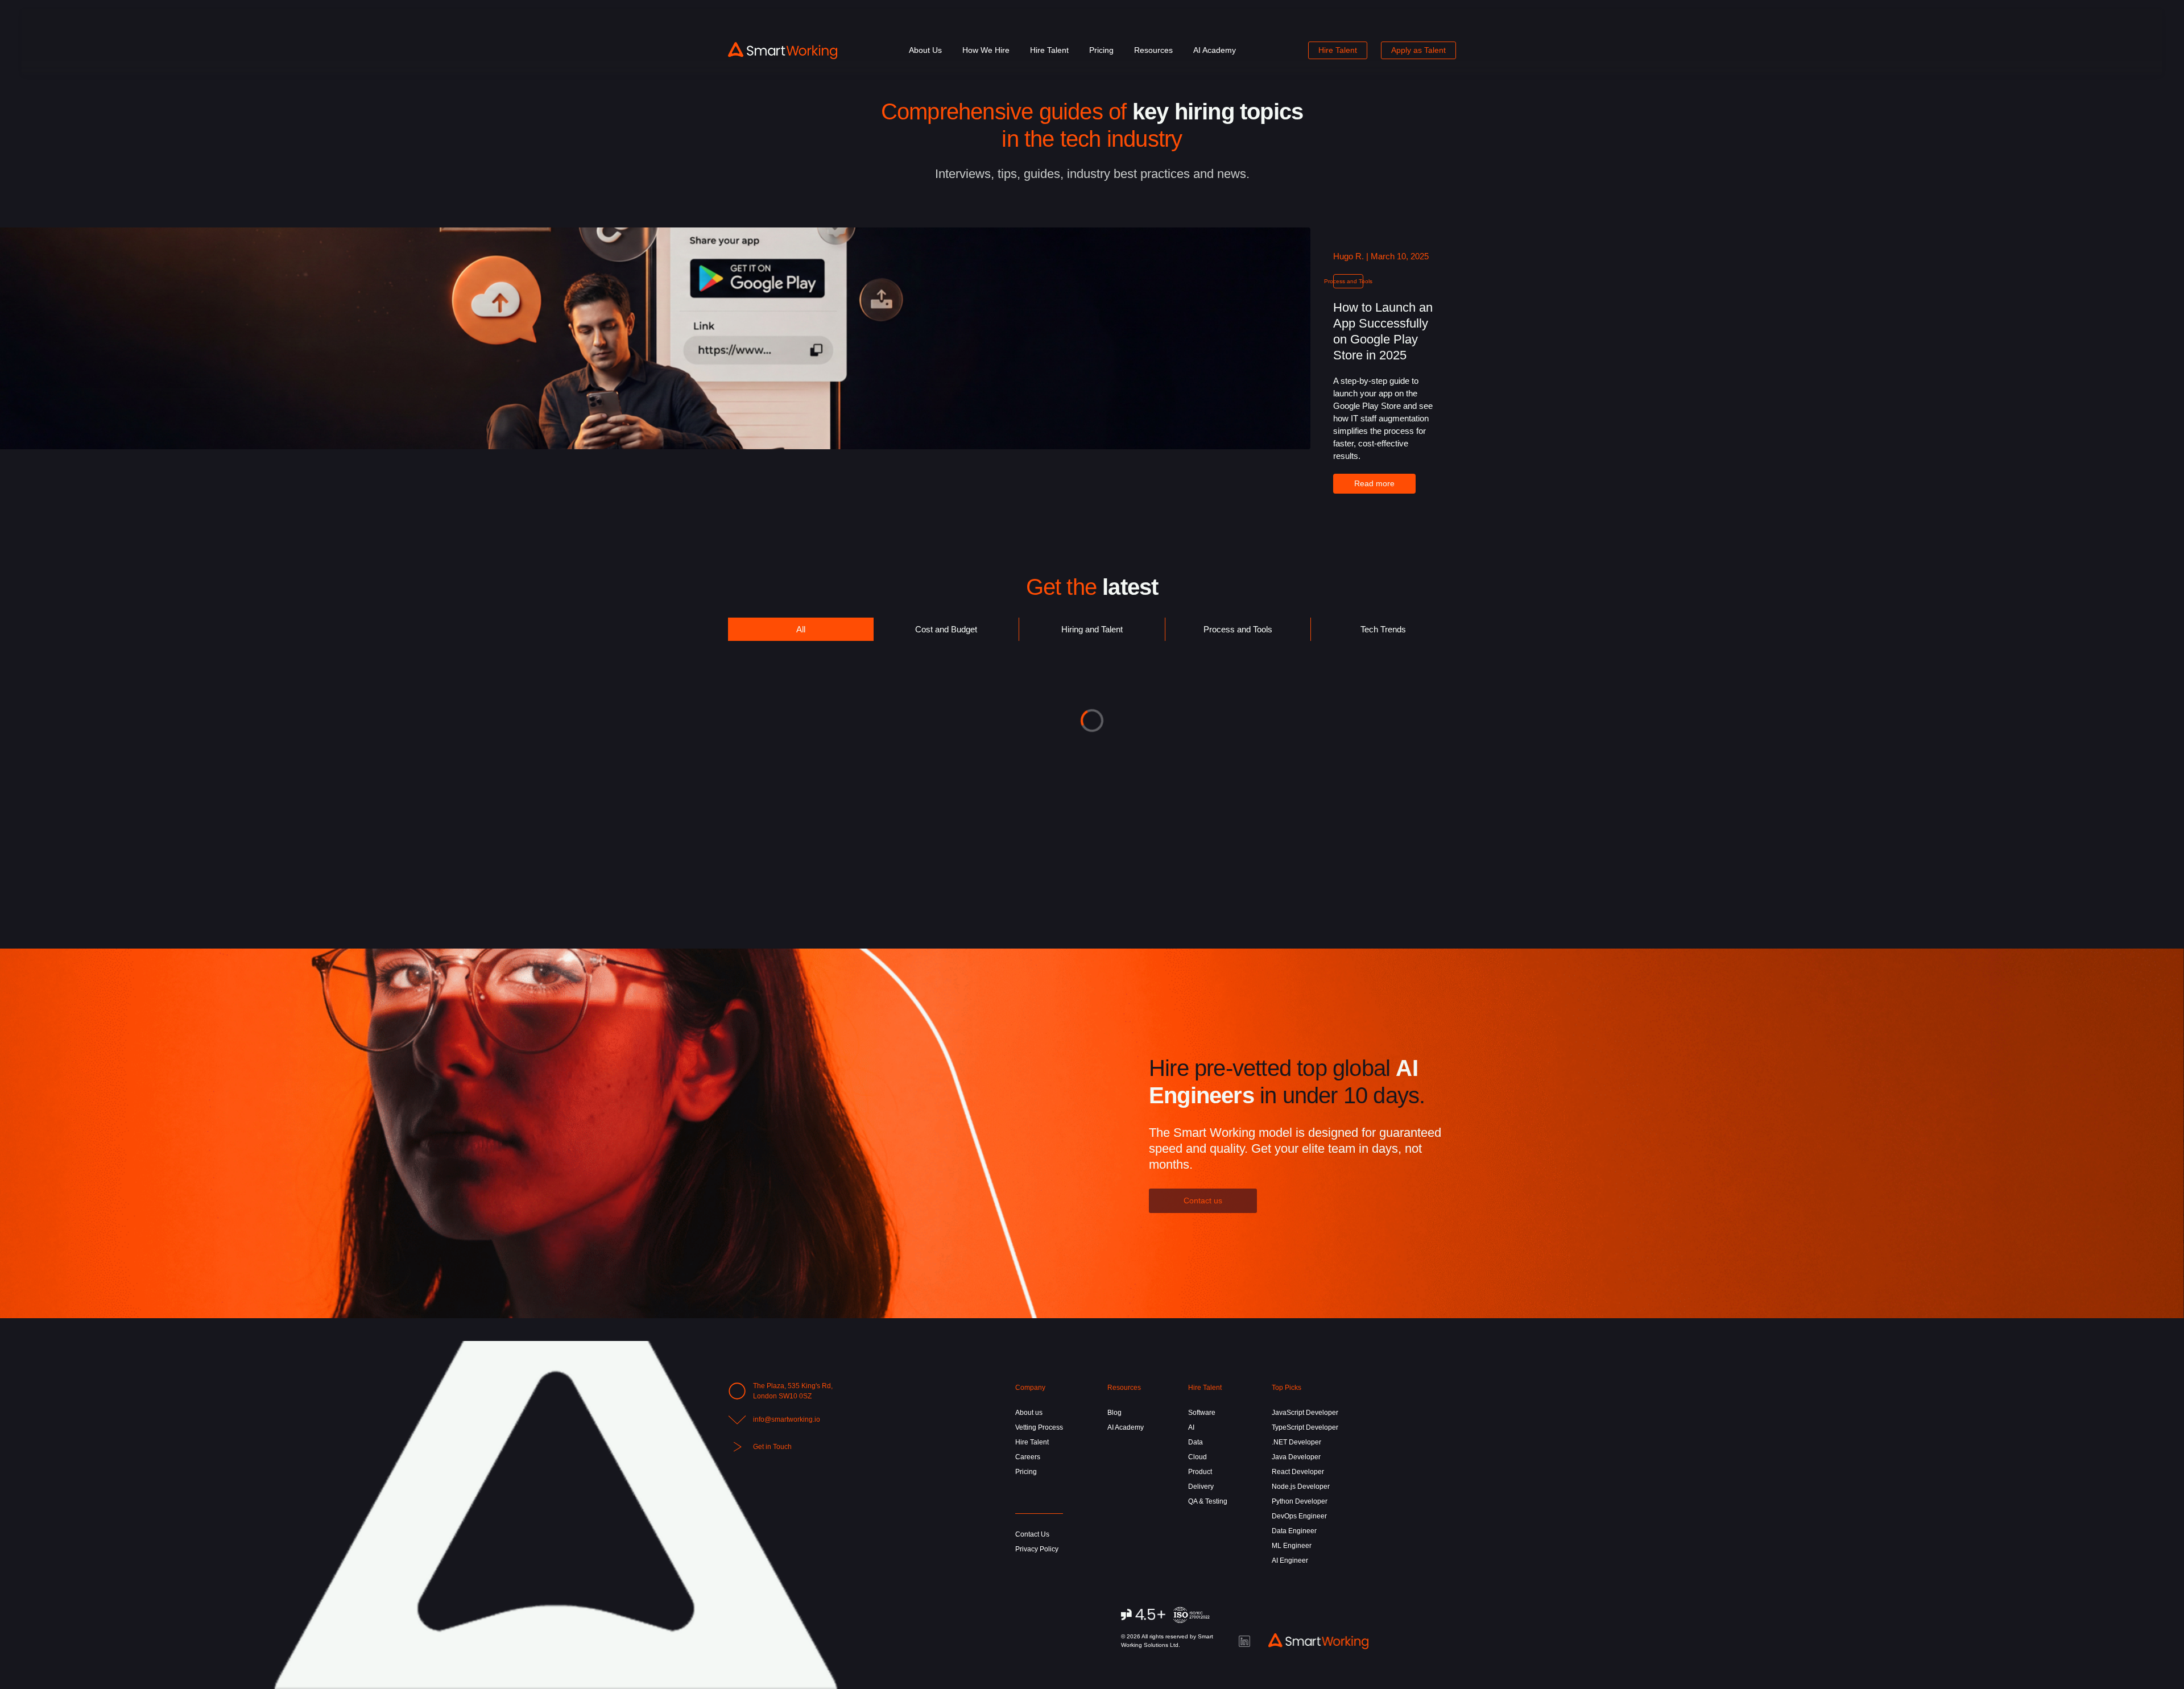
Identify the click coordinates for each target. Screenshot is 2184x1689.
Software (1202, 1413)
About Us (925, 50)
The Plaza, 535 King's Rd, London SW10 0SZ (793, 1391)
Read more (1374, 483)
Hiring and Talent (1092, 629)
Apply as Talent (1418, 50)
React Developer (1298, 1472)
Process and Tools (1238, 629)
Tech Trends (1383, 629)
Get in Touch (772, 1447)
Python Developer (1300, 1501)
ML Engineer (1292, 1546)
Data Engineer (1294, 1531)
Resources (1153, 50)
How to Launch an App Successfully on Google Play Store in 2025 (1383, 331)
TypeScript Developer (1305, 1427)
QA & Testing (1208, 1501)
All (801, 629)
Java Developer (1296, 1457)
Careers (1028, 1457)
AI (1191, 1427)
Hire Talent (1049, 50)
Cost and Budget (946, 629)
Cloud (1198, 1457)
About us (1029, 1413)
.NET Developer (1296, 1442)
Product (1200, 1472)
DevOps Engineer (1299, 1516)
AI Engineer (1290, 1560)
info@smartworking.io (787, 1419)
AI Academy (1215, 50)
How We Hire (986, 50)
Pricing (1101, 50)
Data (1196, 1442)
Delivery (1201, 1487)
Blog (1114, 1413)
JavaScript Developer (1305, 1413)
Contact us (1203, 1200)
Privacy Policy (1037, 1549)
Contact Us (1032, 1534)
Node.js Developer (1301, 1487)
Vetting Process (1039, 1427)
